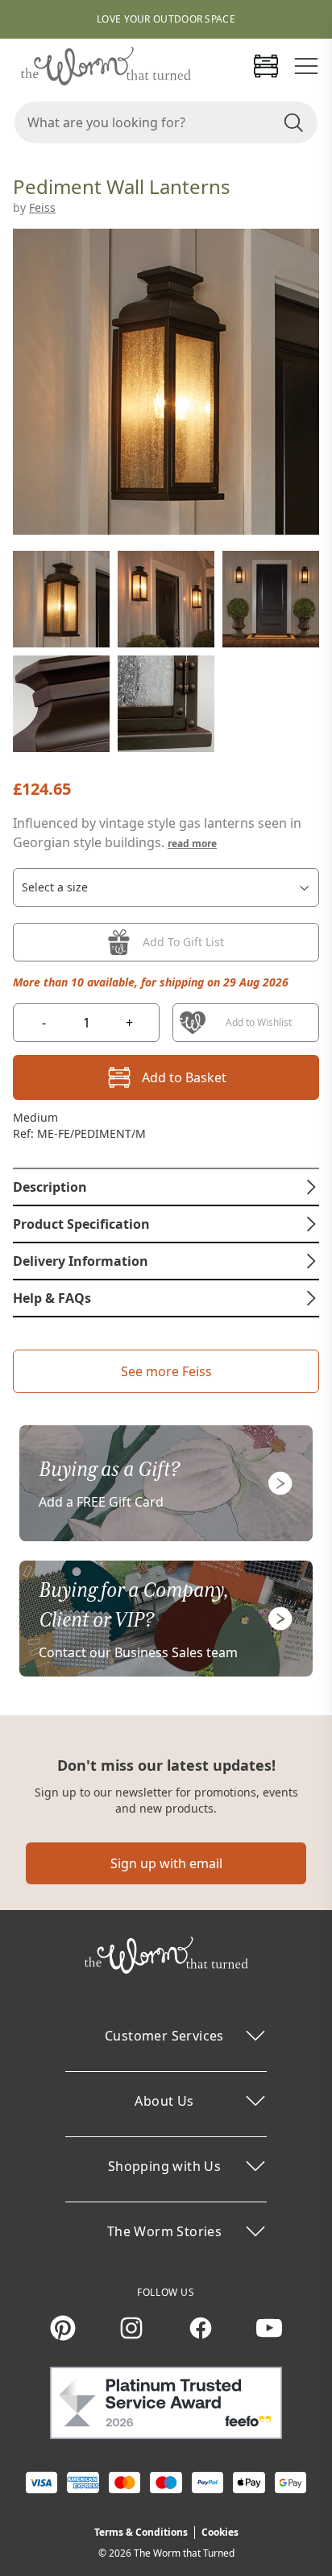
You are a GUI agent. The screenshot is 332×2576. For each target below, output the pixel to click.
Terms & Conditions (141, 2532)
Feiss (42, 207)
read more (192, 844)
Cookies (220, 2532)
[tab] (166, 1187)
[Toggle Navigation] (306, 66)
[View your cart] (266, 66)
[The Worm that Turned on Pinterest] (63, 2328)
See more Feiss (166, 1371)
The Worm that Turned (184, 2553)
